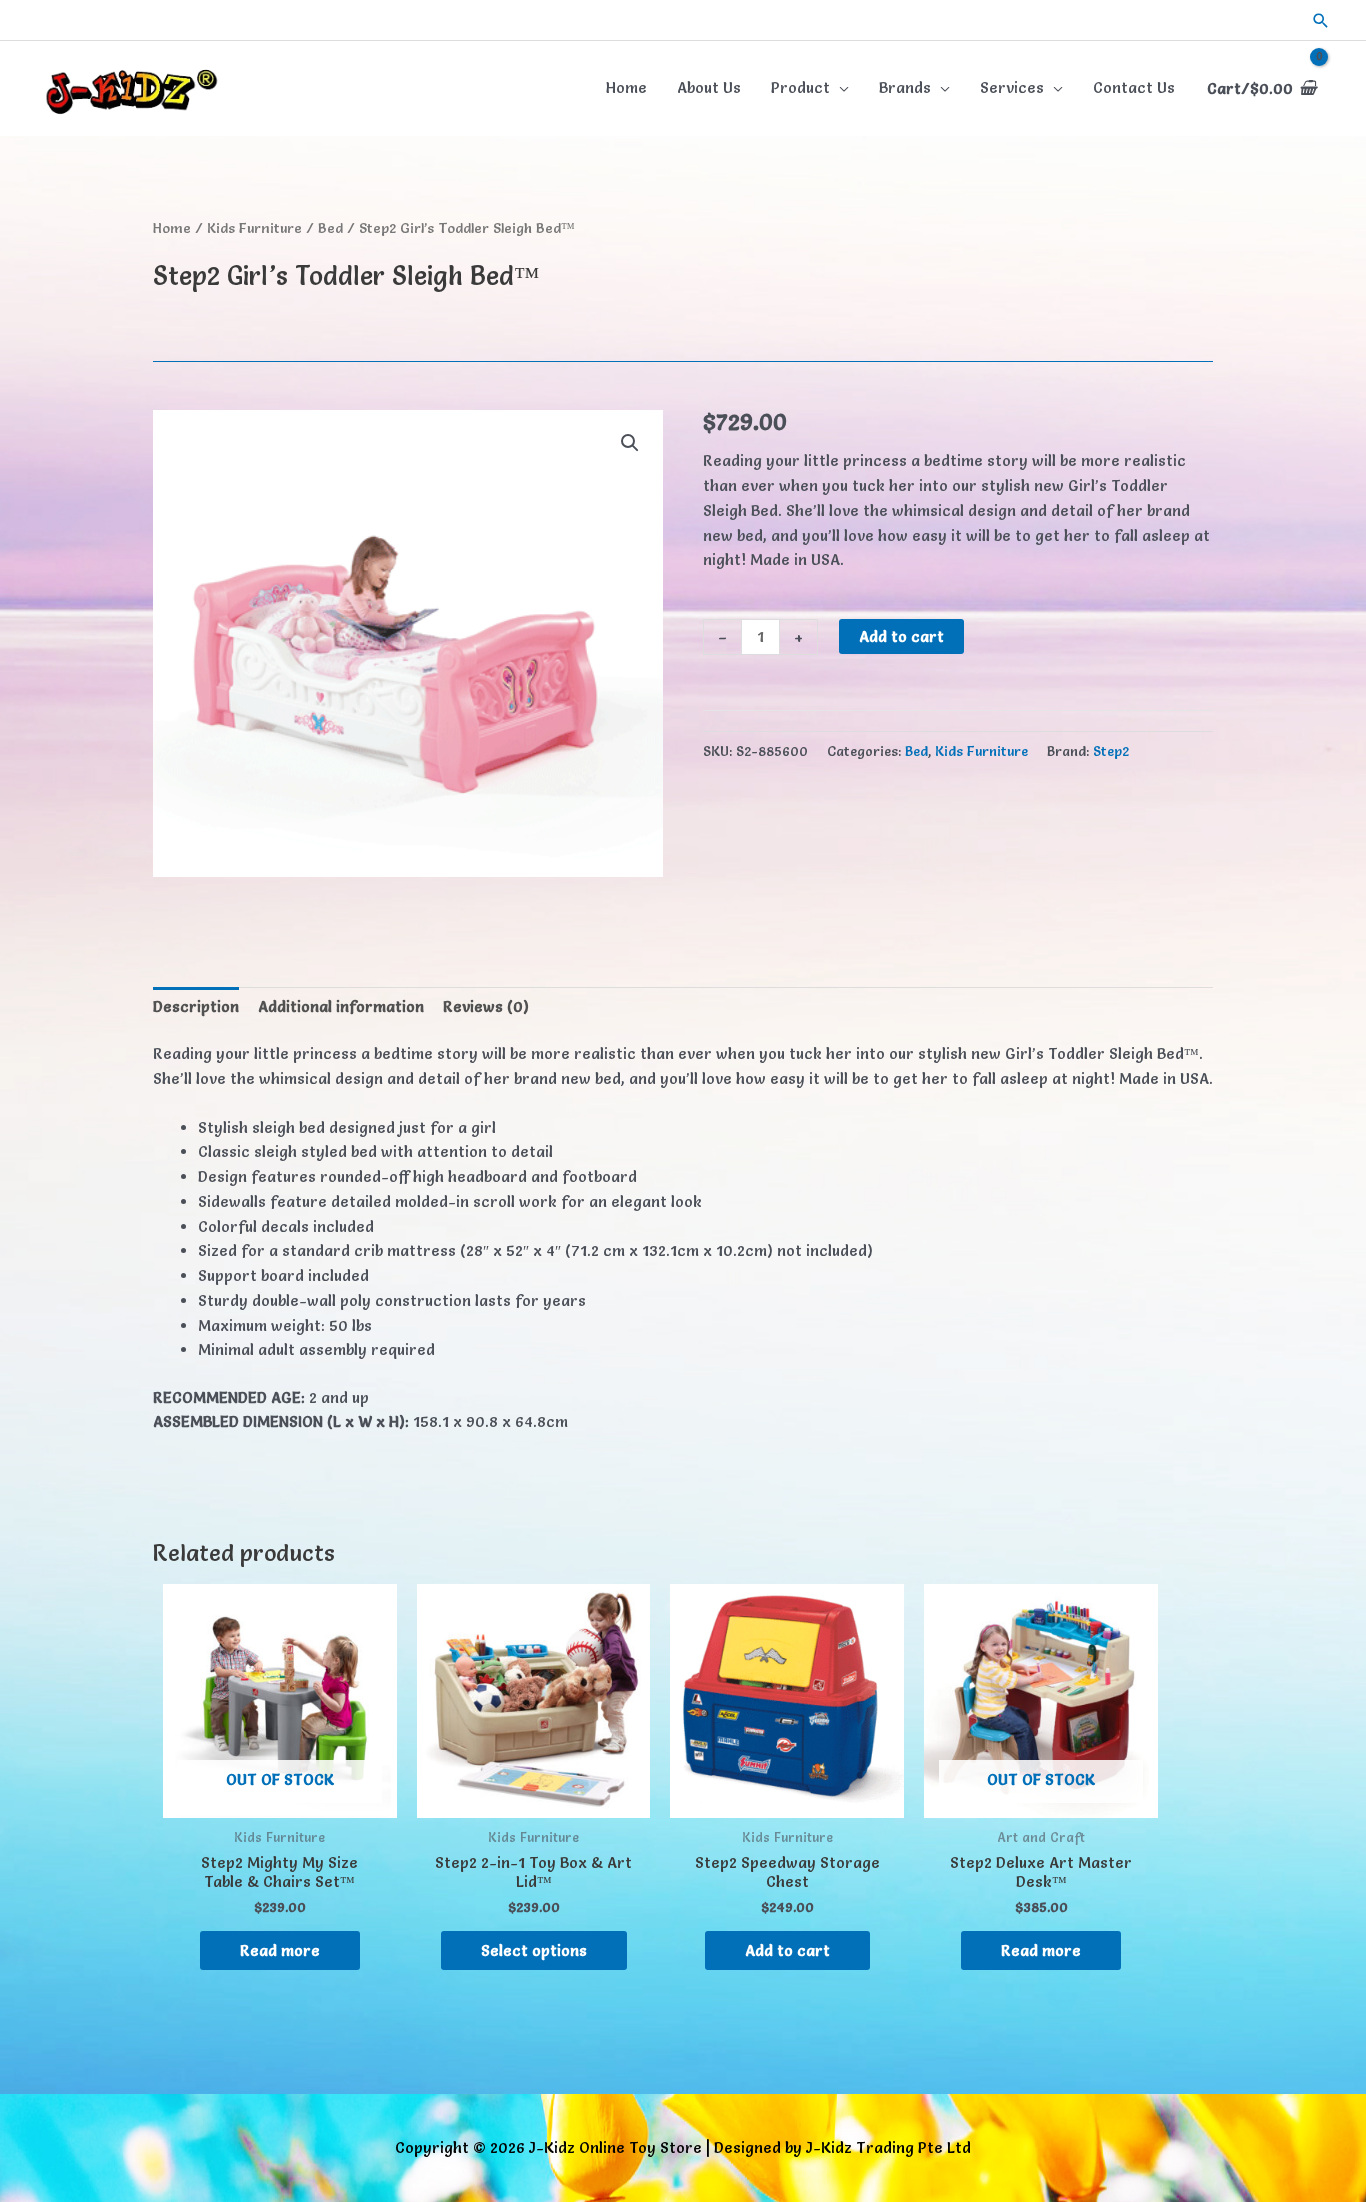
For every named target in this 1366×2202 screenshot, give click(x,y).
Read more (280, 1950)
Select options (534, 1950)
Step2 (1111, 751)
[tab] (196, 1007)
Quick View (280, 1799)
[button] (1321, 20)
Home (172, 228)
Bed (330, 228)
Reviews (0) (486, 1006)
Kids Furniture (254, 228)
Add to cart (901, 636)
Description (196, 1006)
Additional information (341, 1006)
